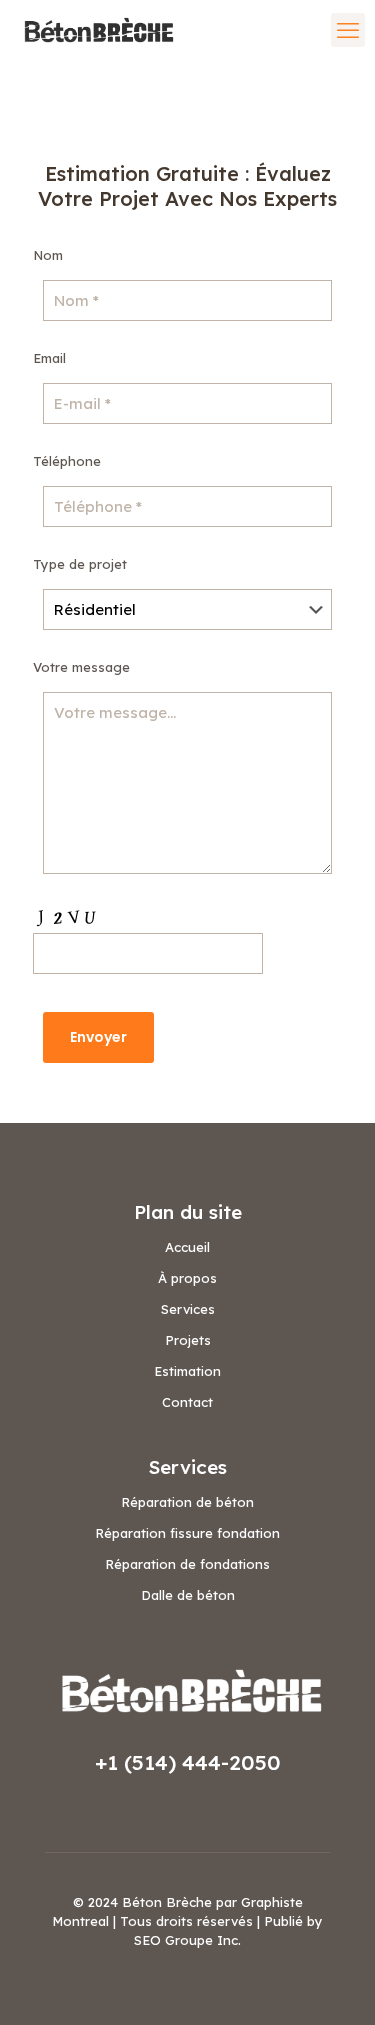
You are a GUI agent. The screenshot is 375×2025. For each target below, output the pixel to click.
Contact (187, 1402)
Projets (188, 1340)
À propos (187, 1278)
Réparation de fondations (187, 1564)
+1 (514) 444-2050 (188, 1762)
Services (188, 1309)
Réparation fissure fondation (187, 1533)
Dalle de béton (188, 1595)
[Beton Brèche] (96, 30)
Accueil (187, 1247)
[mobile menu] (348, 30)
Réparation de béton (187, 1502)
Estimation (187, 1371)
